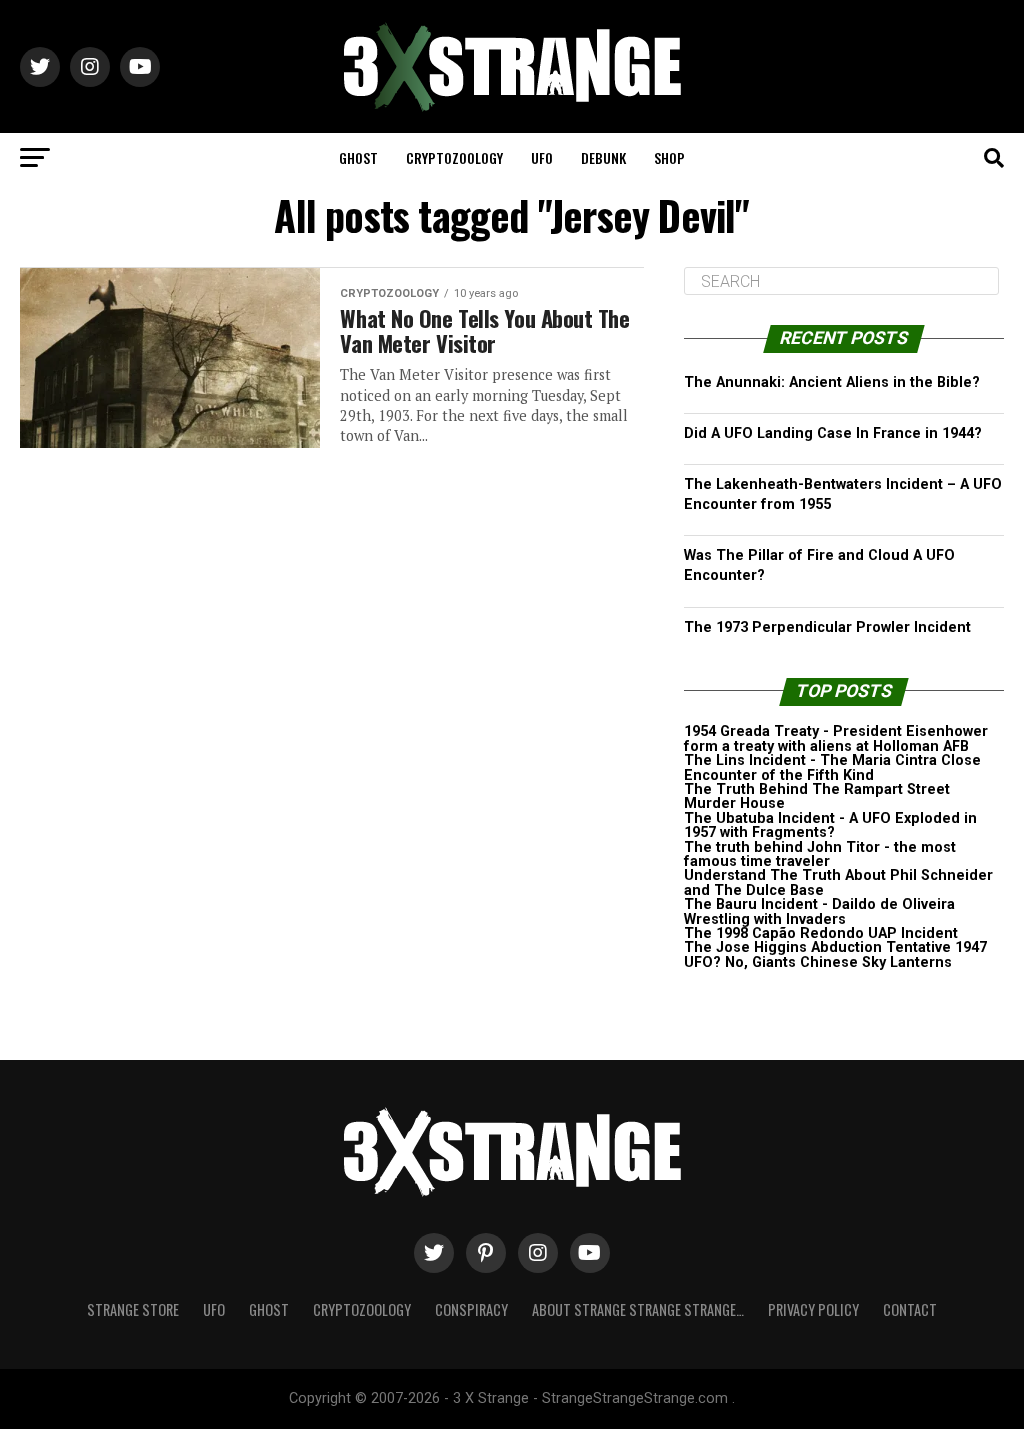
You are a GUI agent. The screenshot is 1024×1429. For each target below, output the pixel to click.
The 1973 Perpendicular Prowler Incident (827, 627)
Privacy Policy (813, 1309)
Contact (910, 1309)
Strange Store (133, 1309)
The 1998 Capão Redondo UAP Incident (821, 933)
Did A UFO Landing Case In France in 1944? (833, 433)
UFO (542, 157)
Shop (669, 157)
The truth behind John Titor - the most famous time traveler (820, 854)
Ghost (358, 157)
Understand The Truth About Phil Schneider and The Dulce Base (838, 882)
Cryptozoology (454, 157)
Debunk (603, 157)
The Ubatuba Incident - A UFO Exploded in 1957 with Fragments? (830, 825)
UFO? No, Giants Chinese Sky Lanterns (818, 962)
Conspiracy (471, 1309)
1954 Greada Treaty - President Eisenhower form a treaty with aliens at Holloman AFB (836, 738)
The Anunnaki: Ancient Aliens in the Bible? (832, 382)
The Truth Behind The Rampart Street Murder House (817, 796)
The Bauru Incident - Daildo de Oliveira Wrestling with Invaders (819, 911)
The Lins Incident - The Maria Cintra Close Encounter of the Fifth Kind (832, 767)
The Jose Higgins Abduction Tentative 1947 (835, 947)
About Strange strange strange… (638, 1309)
